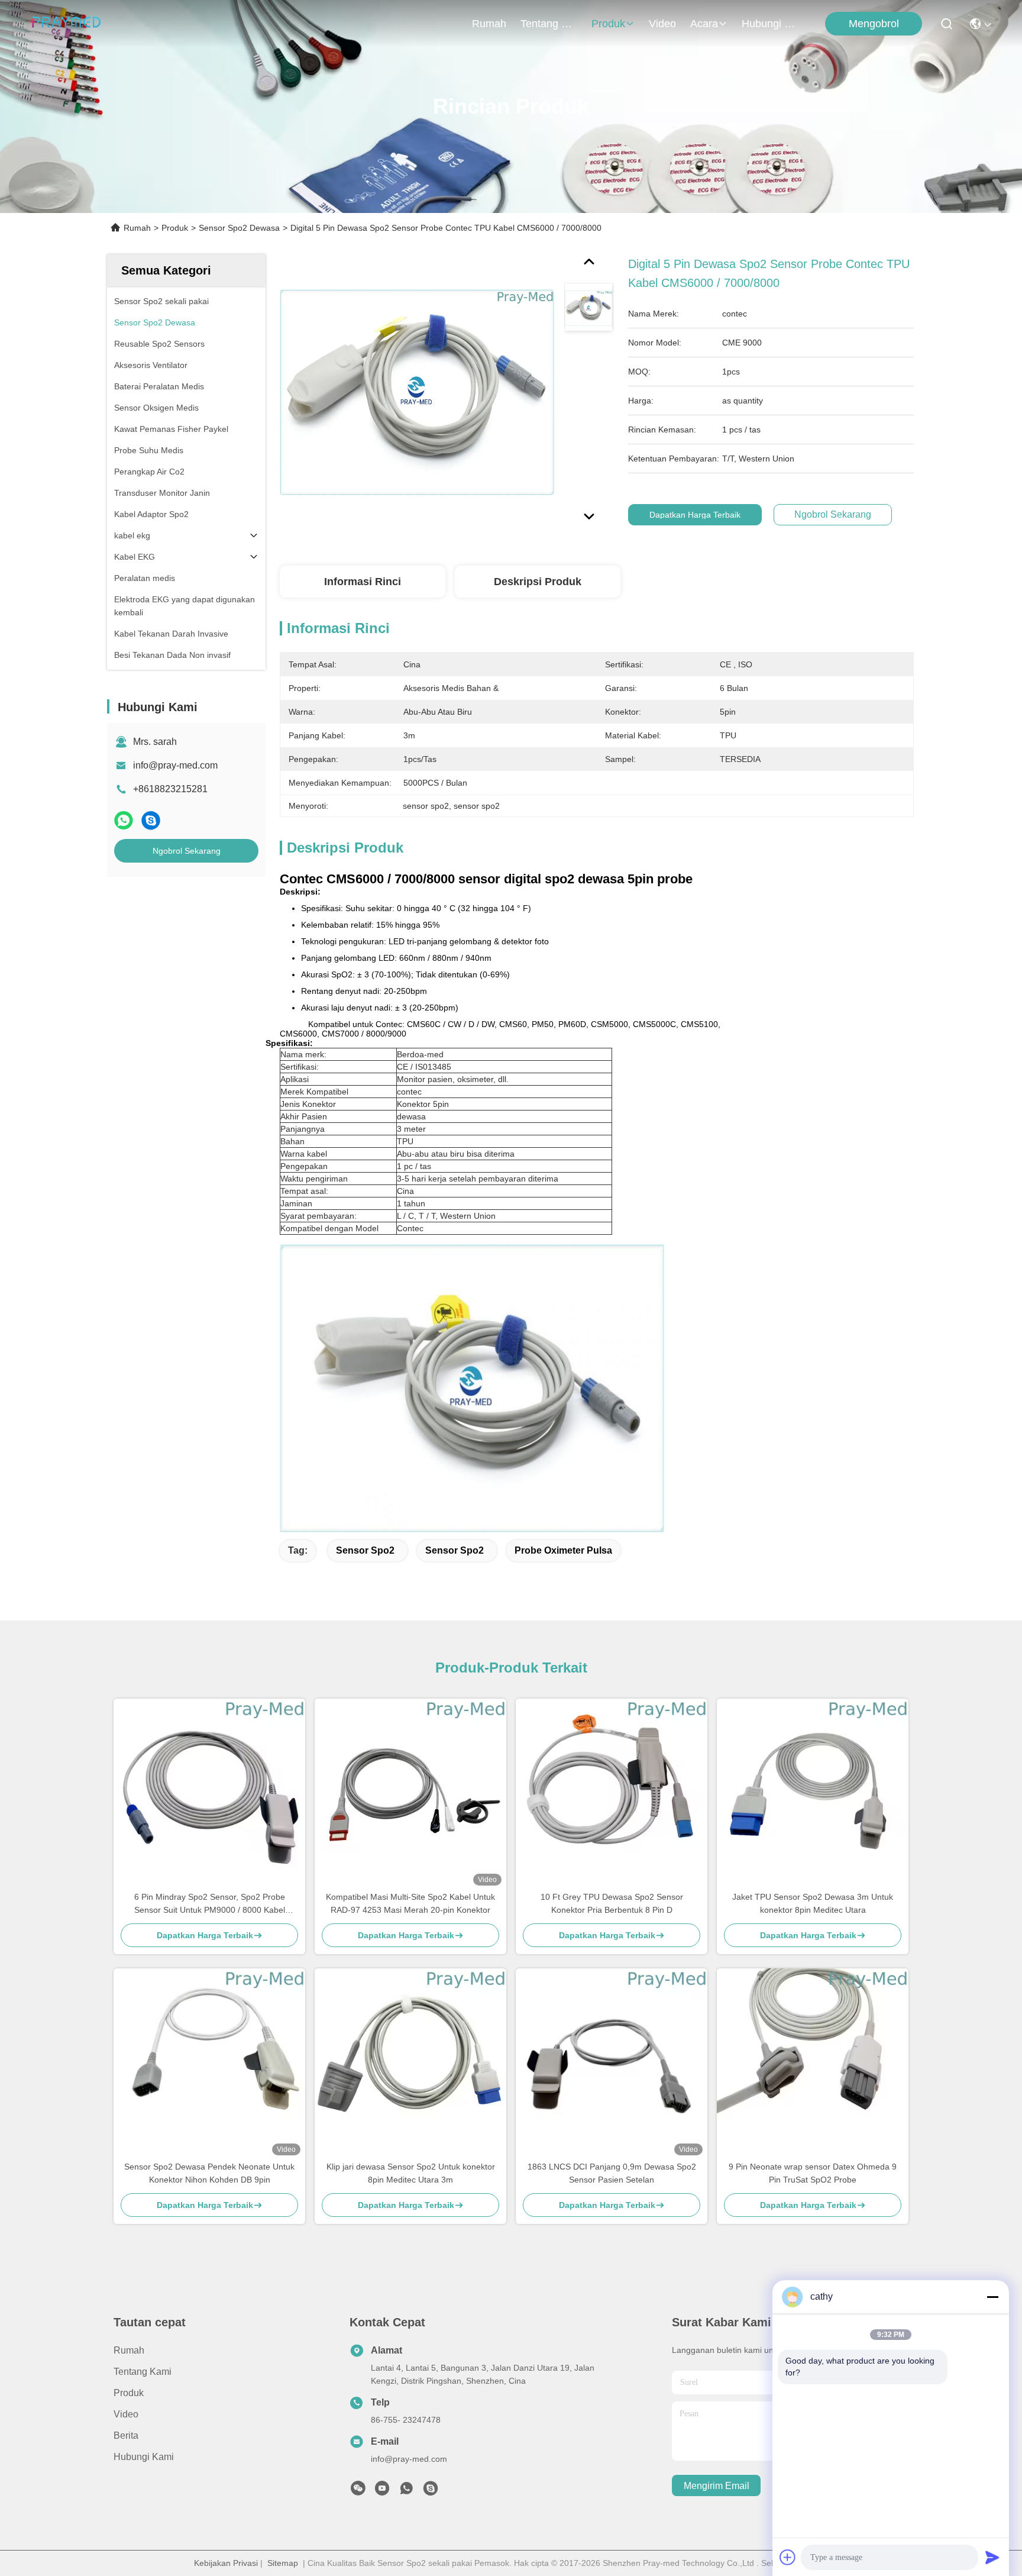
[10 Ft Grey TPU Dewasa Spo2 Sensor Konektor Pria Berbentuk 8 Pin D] (612, 1794)
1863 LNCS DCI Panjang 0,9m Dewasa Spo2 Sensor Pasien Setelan (612, 2173)
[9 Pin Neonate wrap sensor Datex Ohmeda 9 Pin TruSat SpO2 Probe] (813, 2064)
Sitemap (283, 2563)
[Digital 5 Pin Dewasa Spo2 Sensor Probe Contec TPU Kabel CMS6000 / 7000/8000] (417, 392)
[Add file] (788, 2557)
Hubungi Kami (770, 24)
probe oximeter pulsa (563, 1550)
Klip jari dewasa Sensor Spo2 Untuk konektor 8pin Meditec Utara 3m (411, 2173)
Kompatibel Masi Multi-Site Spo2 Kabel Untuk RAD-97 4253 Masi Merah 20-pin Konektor (410, 1903)
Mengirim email (717, 2486)
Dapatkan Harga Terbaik (695, 515)
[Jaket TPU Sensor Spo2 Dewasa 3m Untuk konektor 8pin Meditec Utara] (813, 1794)
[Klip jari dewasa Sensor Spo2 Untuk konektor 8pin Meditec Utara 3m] (410, 2064)
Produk (608, 24)
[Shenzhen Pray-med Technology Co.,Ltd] (65, 24)
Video (662, 24)
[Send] (992, 2557)
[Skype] (151, 820)
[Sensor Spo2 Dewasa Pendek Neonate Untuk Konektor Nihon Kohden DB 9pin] (209, 2064)
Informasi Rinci (363, 582)
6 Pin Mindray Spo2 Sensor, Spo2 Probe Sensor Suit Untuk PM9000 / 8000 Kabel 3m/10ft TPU (210, 1904)
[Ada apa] (124, 820)
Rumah (489, 24)
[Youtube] (382, 2491)
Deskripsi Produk (538, 582)
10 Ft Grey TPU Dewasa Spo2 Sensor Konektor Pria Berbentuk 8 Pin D (612, 1903)
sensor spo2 (365, 1550)
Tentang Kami (549, 24)
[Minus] (992, 2297)
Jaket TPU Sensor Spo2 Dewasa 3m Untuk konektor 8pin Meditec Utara (813, 1903)
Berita (126, 2435)
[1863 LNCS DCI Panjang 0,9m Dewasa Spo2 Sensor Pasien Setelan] (612, 2064)
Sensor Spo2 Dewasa (239, 228)
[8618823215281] (406, 2491)
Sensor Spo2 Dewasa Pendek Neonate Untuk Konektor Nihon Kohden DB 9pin (209, 2173)
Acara (704, 24)
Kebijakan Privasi (226, 2563)
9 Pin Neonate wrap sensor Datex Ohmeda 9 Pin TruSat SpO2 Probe (813, 2173)
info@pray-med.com (175, 765)
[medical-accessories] (431, 2491)
